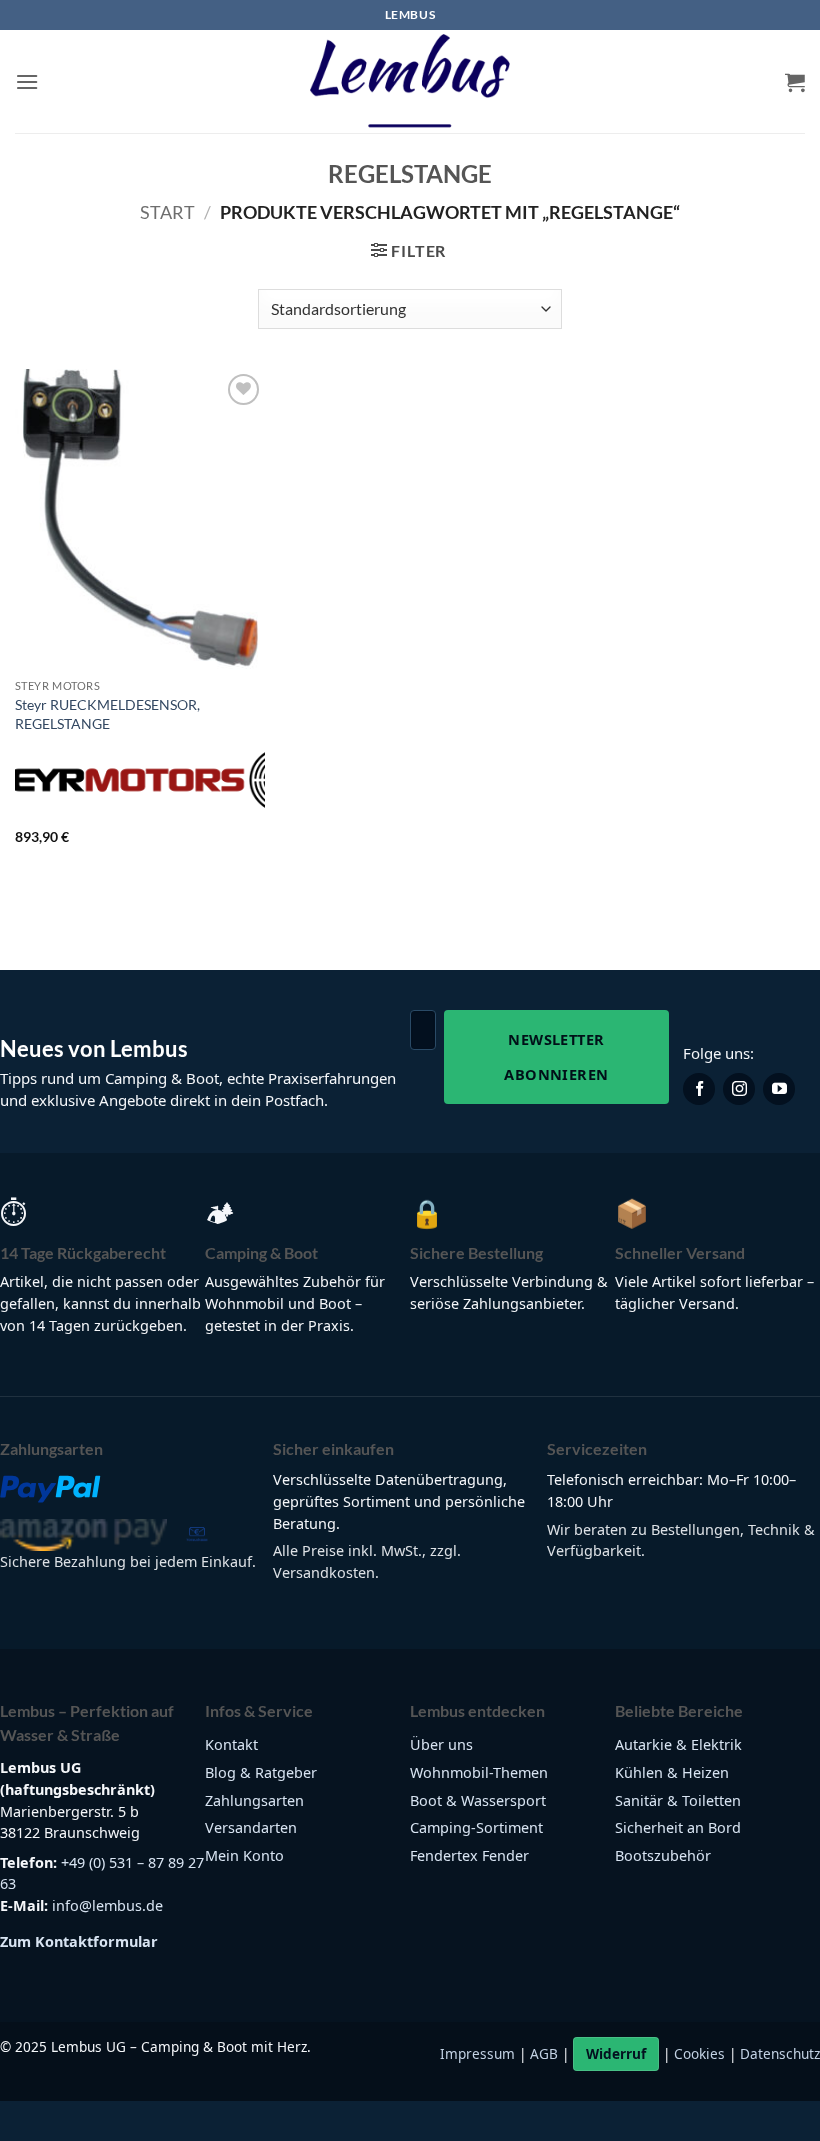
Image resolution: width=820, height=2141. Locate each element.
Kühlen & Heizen (672, 1772)
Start (167, 212)
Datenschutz (780, 2053)
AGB (544, 2053)
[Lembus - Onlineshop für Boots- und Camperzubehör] (410, 82)
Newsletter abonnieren (556, 1056)
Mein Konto (244, 1855)
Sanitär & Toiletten (678, 1800)
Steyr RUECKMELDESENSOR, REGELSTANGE (107, 714)
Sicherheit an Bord (678, 1827)
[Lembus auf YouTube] (779, 1089)
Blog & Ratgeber (261, 1772)
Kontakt (231, 1744)
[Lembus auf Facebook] (699, 1089)
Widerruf (616, 2053)
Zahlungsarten (254, 1800)
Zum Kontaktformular (79, 1941)
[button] (27, 81)
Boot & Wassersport (478, 1800)
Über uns (441, 1744)
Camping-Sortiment (476, 1827)
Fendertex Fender (469, 1855)
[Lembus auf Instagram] (739, 1089)
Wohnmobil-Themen (479, 1772)
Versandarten (251, 1827)
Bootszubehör (663, 1855)
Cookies (699, 2053)
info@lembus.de (107, 1905)
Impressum (477, 2053)
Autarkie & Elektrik (678, 1744)
